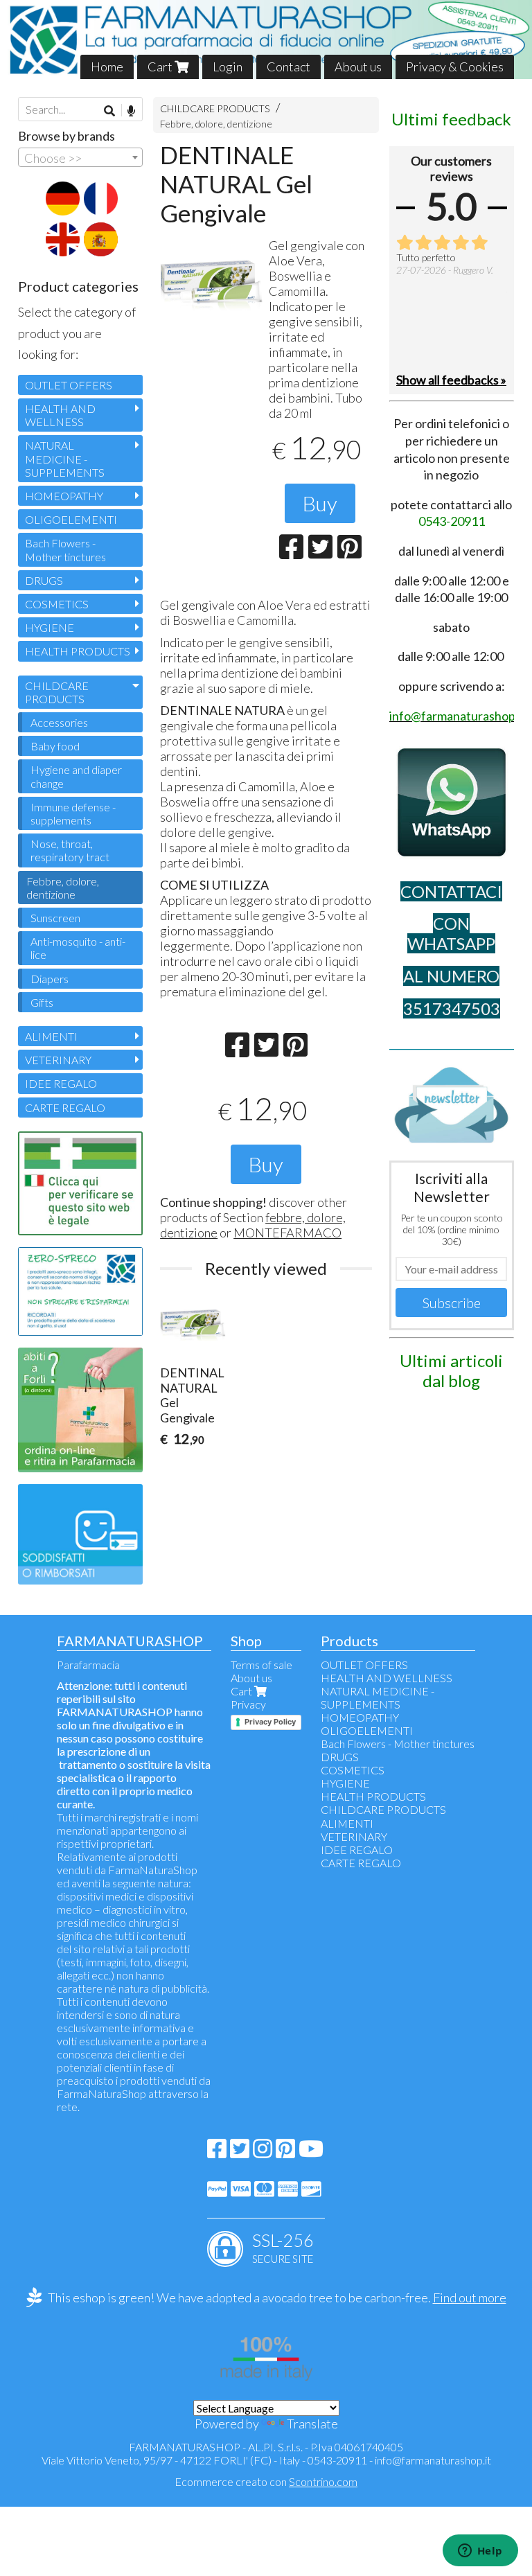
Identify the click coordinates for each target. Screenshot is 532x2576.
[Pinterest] (285, 2152)
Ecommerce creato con (266, 2481)
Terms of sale (261, 1665)
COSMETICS (57, 604)
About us (358, 67)
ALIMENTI (51, 1036)
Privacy (248, 1704)
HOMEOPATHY (64, 496)
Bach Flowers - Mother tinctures (65, 549)
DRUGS (44, 580)
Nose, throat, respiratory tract (70, 850)
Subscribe (452, 1303)
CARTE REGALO (65, 1108)
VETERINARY (58, 1060)
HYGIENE (50, 627)
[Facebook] (217, 2152)
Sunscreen (55, 918)
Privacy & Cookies (455, 67)
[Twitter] (240, 2152)
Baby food (55, 746)
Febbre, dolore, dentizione (216, 124)
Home (107, 67)
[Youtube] (311, 2152)
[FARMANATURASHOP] (266, 39)
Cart (161, 67)
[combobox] (80, 157)
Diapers (50, 979)
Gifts (42, 1002)
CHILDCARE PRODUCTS (215, 108)
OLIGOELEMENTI (71, 519)
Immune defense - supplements (73, 813)
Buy (320, 503)
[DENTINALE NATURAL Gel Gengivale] (212, 286)
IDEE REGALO (61, 1083)
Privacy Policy (270, 1722)
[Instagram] (263, 2152)
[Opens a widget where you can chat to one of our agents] (480, 2552)
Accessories (59, 722)
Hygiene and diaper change (76, 776)
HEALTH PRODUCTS (78, 651)
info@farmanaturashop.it (433, 2460)
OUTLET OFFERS (69, 385)
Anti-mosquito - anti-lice (78, 948)
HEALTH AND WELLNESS (60, 415)
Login (228, 67)
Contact (289, 67)
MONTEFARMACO (287, 1233)
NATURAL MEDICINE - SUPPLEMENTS (65, 458)
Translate (312, 2424)
